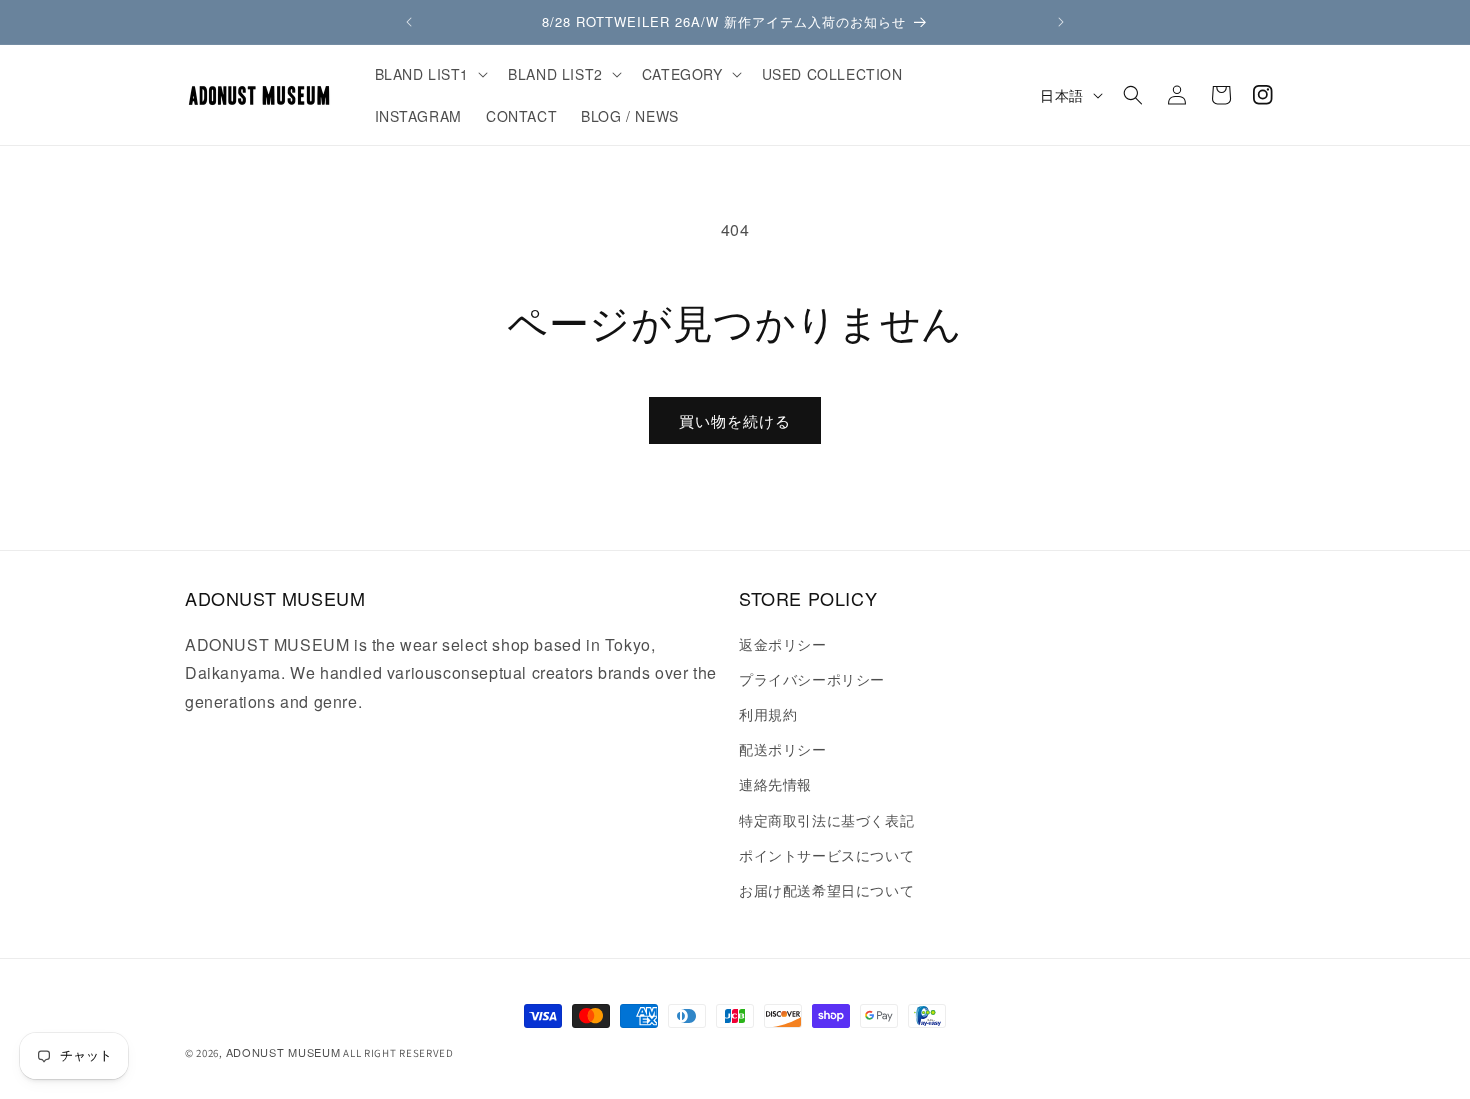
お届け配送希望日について (826, 890)
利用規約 (768, 714)
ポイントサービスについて (826, 855)
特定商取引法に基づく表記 (826, 820)
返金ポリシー (783, 644)
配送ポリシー (783, 749)
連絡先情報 (775, 784)
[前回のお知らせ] (409, 22)
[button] (430, 74)
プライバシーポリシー (812, 679)
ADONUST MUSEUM (283, 1052)
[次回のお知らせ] (1061, 22)
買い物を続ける (735, 420)
